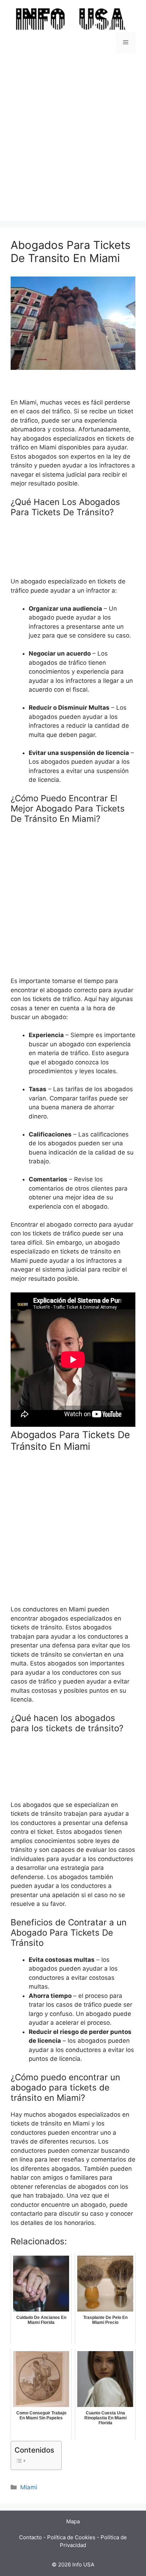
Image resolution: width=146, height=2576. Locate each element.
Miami (29, 2487)
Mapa (73, 2521)
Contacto (30, 2537)
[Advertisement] (73, 133)
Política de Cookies (71, 2537)
